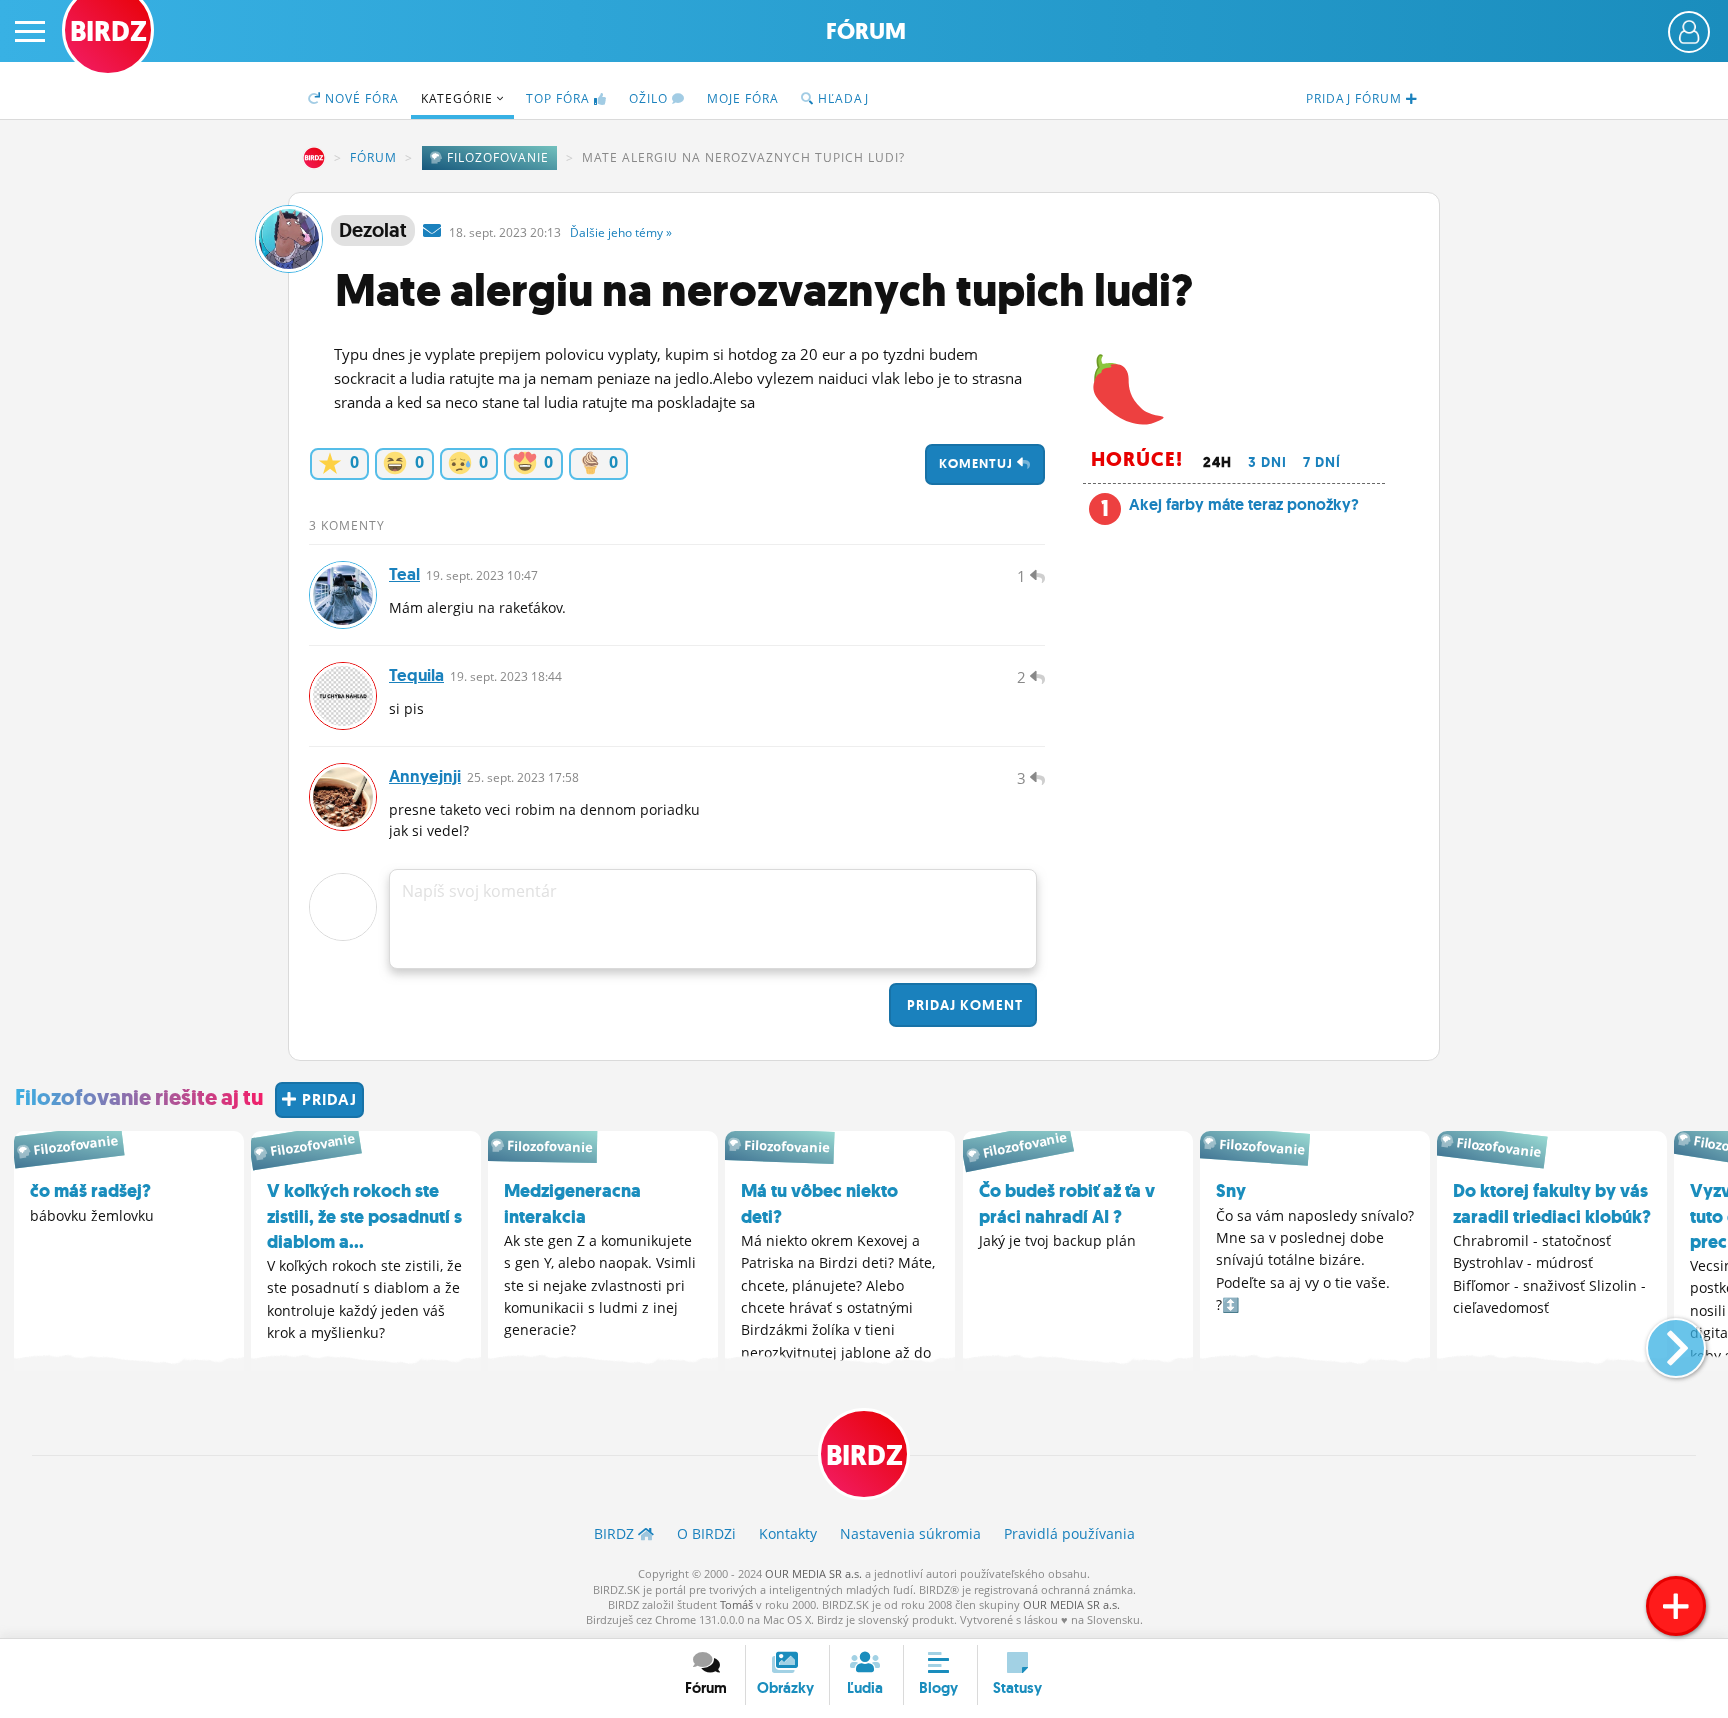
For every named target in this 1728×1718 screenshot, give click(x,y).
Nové (360, 98)
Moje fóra (743, 98)
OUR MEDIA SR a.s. (813, 1573)
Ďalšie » (621, 232)
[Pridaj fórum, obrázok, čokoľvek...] (1676, 1606)
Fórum (866, 31)
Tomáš (736, 1604)
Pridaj (963, 1005)
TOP (558, 98)
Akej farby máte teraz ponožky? (1244, 504)
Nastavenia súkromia (910, 1533)
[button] (1659, 1340)
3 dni (1267, 462)
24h (1217, 462)
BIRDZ (314, 158)
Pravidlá (1069, 1533)
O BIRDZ (706, 1533)
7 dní (1322, 462)
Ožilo (650, 98)
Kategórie (459, 98)
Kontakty (788, 1533)
